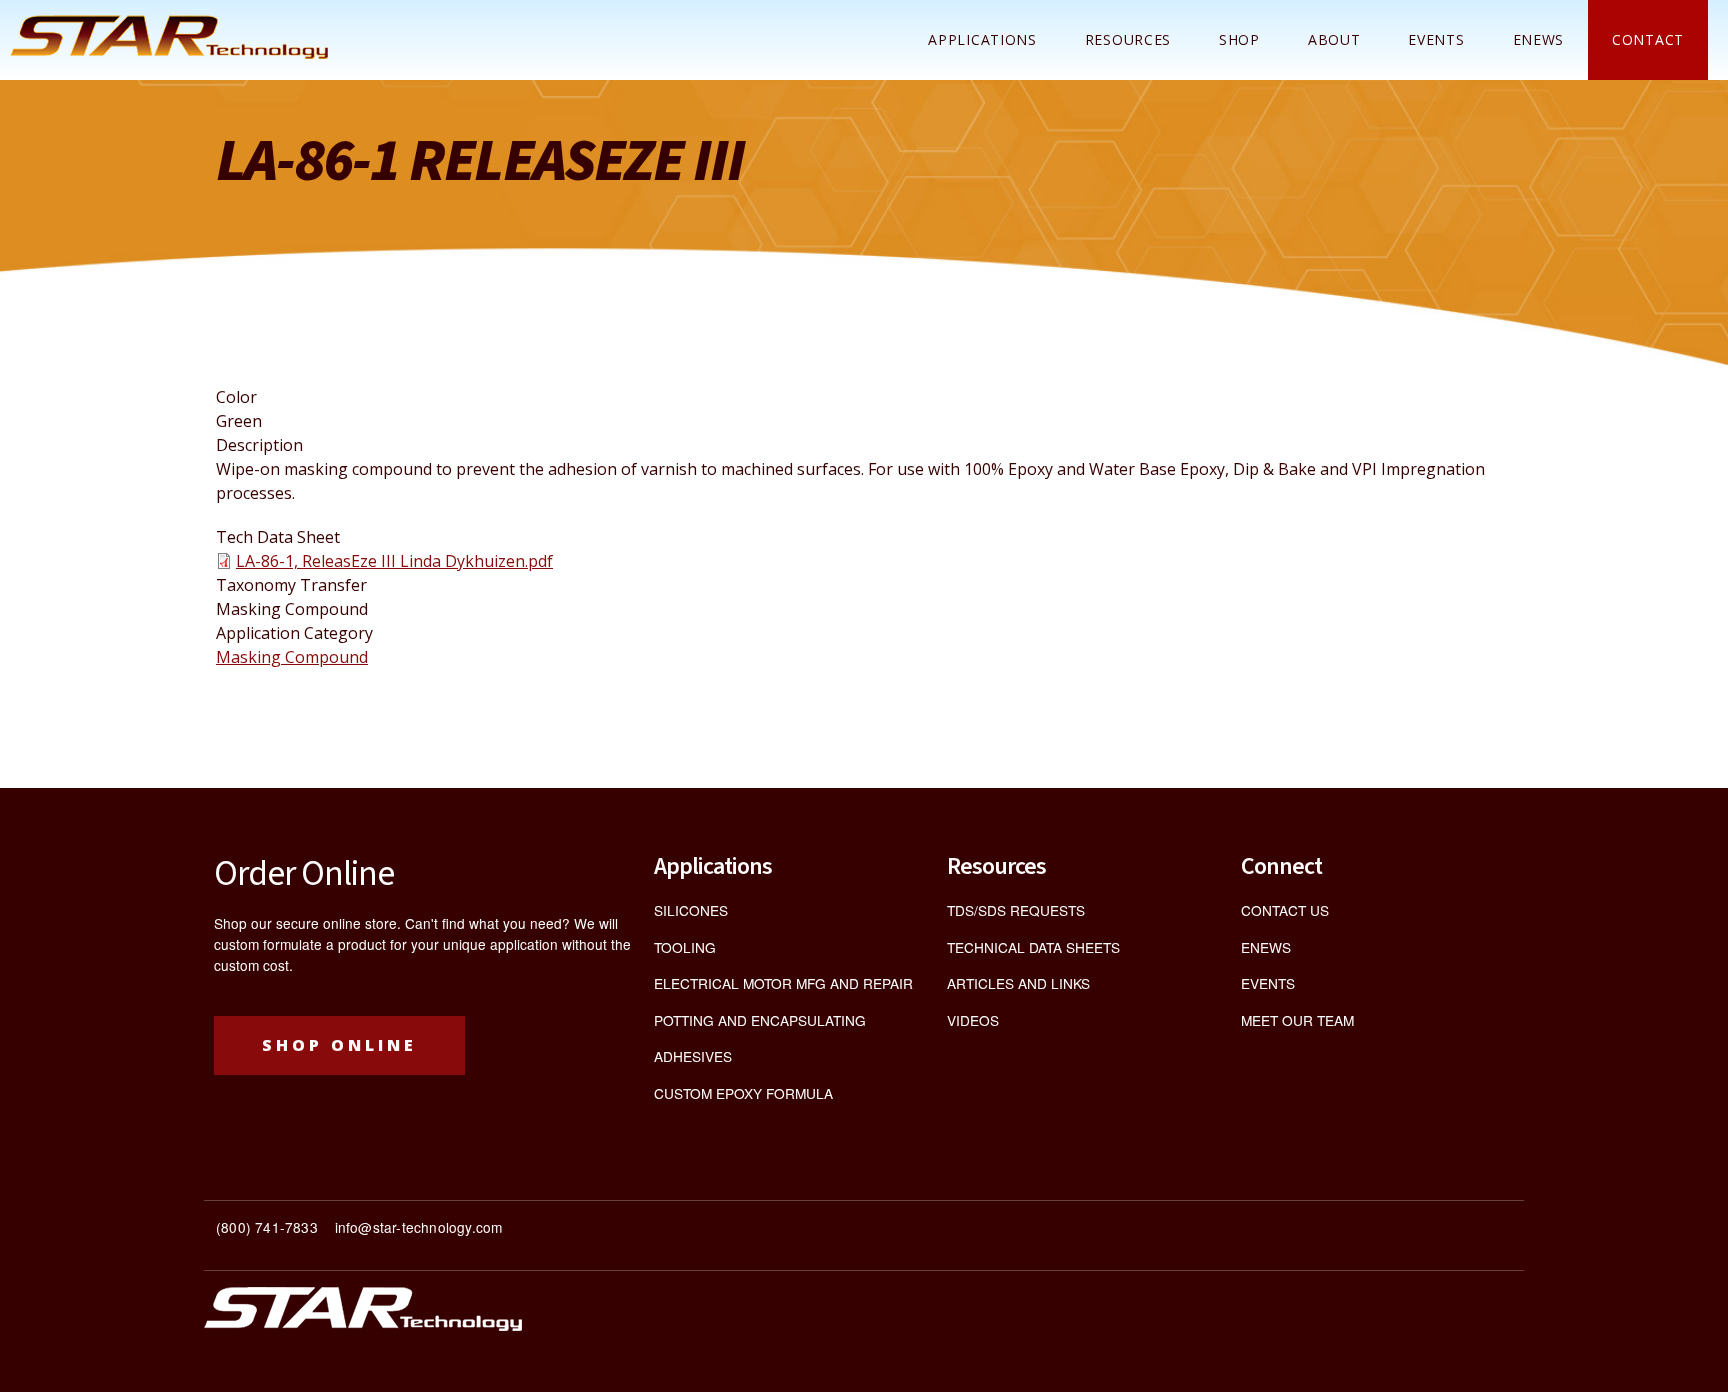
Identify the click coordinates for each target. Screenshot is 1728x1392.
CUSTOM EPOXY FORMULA (743, 1093)
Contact (1648, 39)
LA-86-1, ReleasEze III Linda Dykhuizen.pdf (394, 561)
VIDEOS (973, 1020)
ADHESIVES (693, 1056)
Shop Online (339, 1045)
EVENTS (1268, 983)
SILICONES (691, 910)
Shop (1239, 39)
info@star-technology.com (419, 1227)
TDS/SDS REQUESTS (1016, 910)
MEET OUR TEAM (1297, 1020)
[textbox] (534, 1235)
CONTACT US (1285, 910)
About (1334, 39)
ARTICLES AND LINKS (1018, 983)
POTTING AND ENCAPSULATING (760, 1020)
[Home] (169, 37)
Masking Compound (292, 657)
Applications (982, 39)
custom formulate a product (300, 944)
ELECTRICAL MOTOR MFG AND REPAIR (783, 983)
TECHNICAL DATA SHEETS (1033, 947)
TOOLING (685, 947)
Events (1436, 39)
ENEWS (1539, 39)
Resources (1128, 39)
